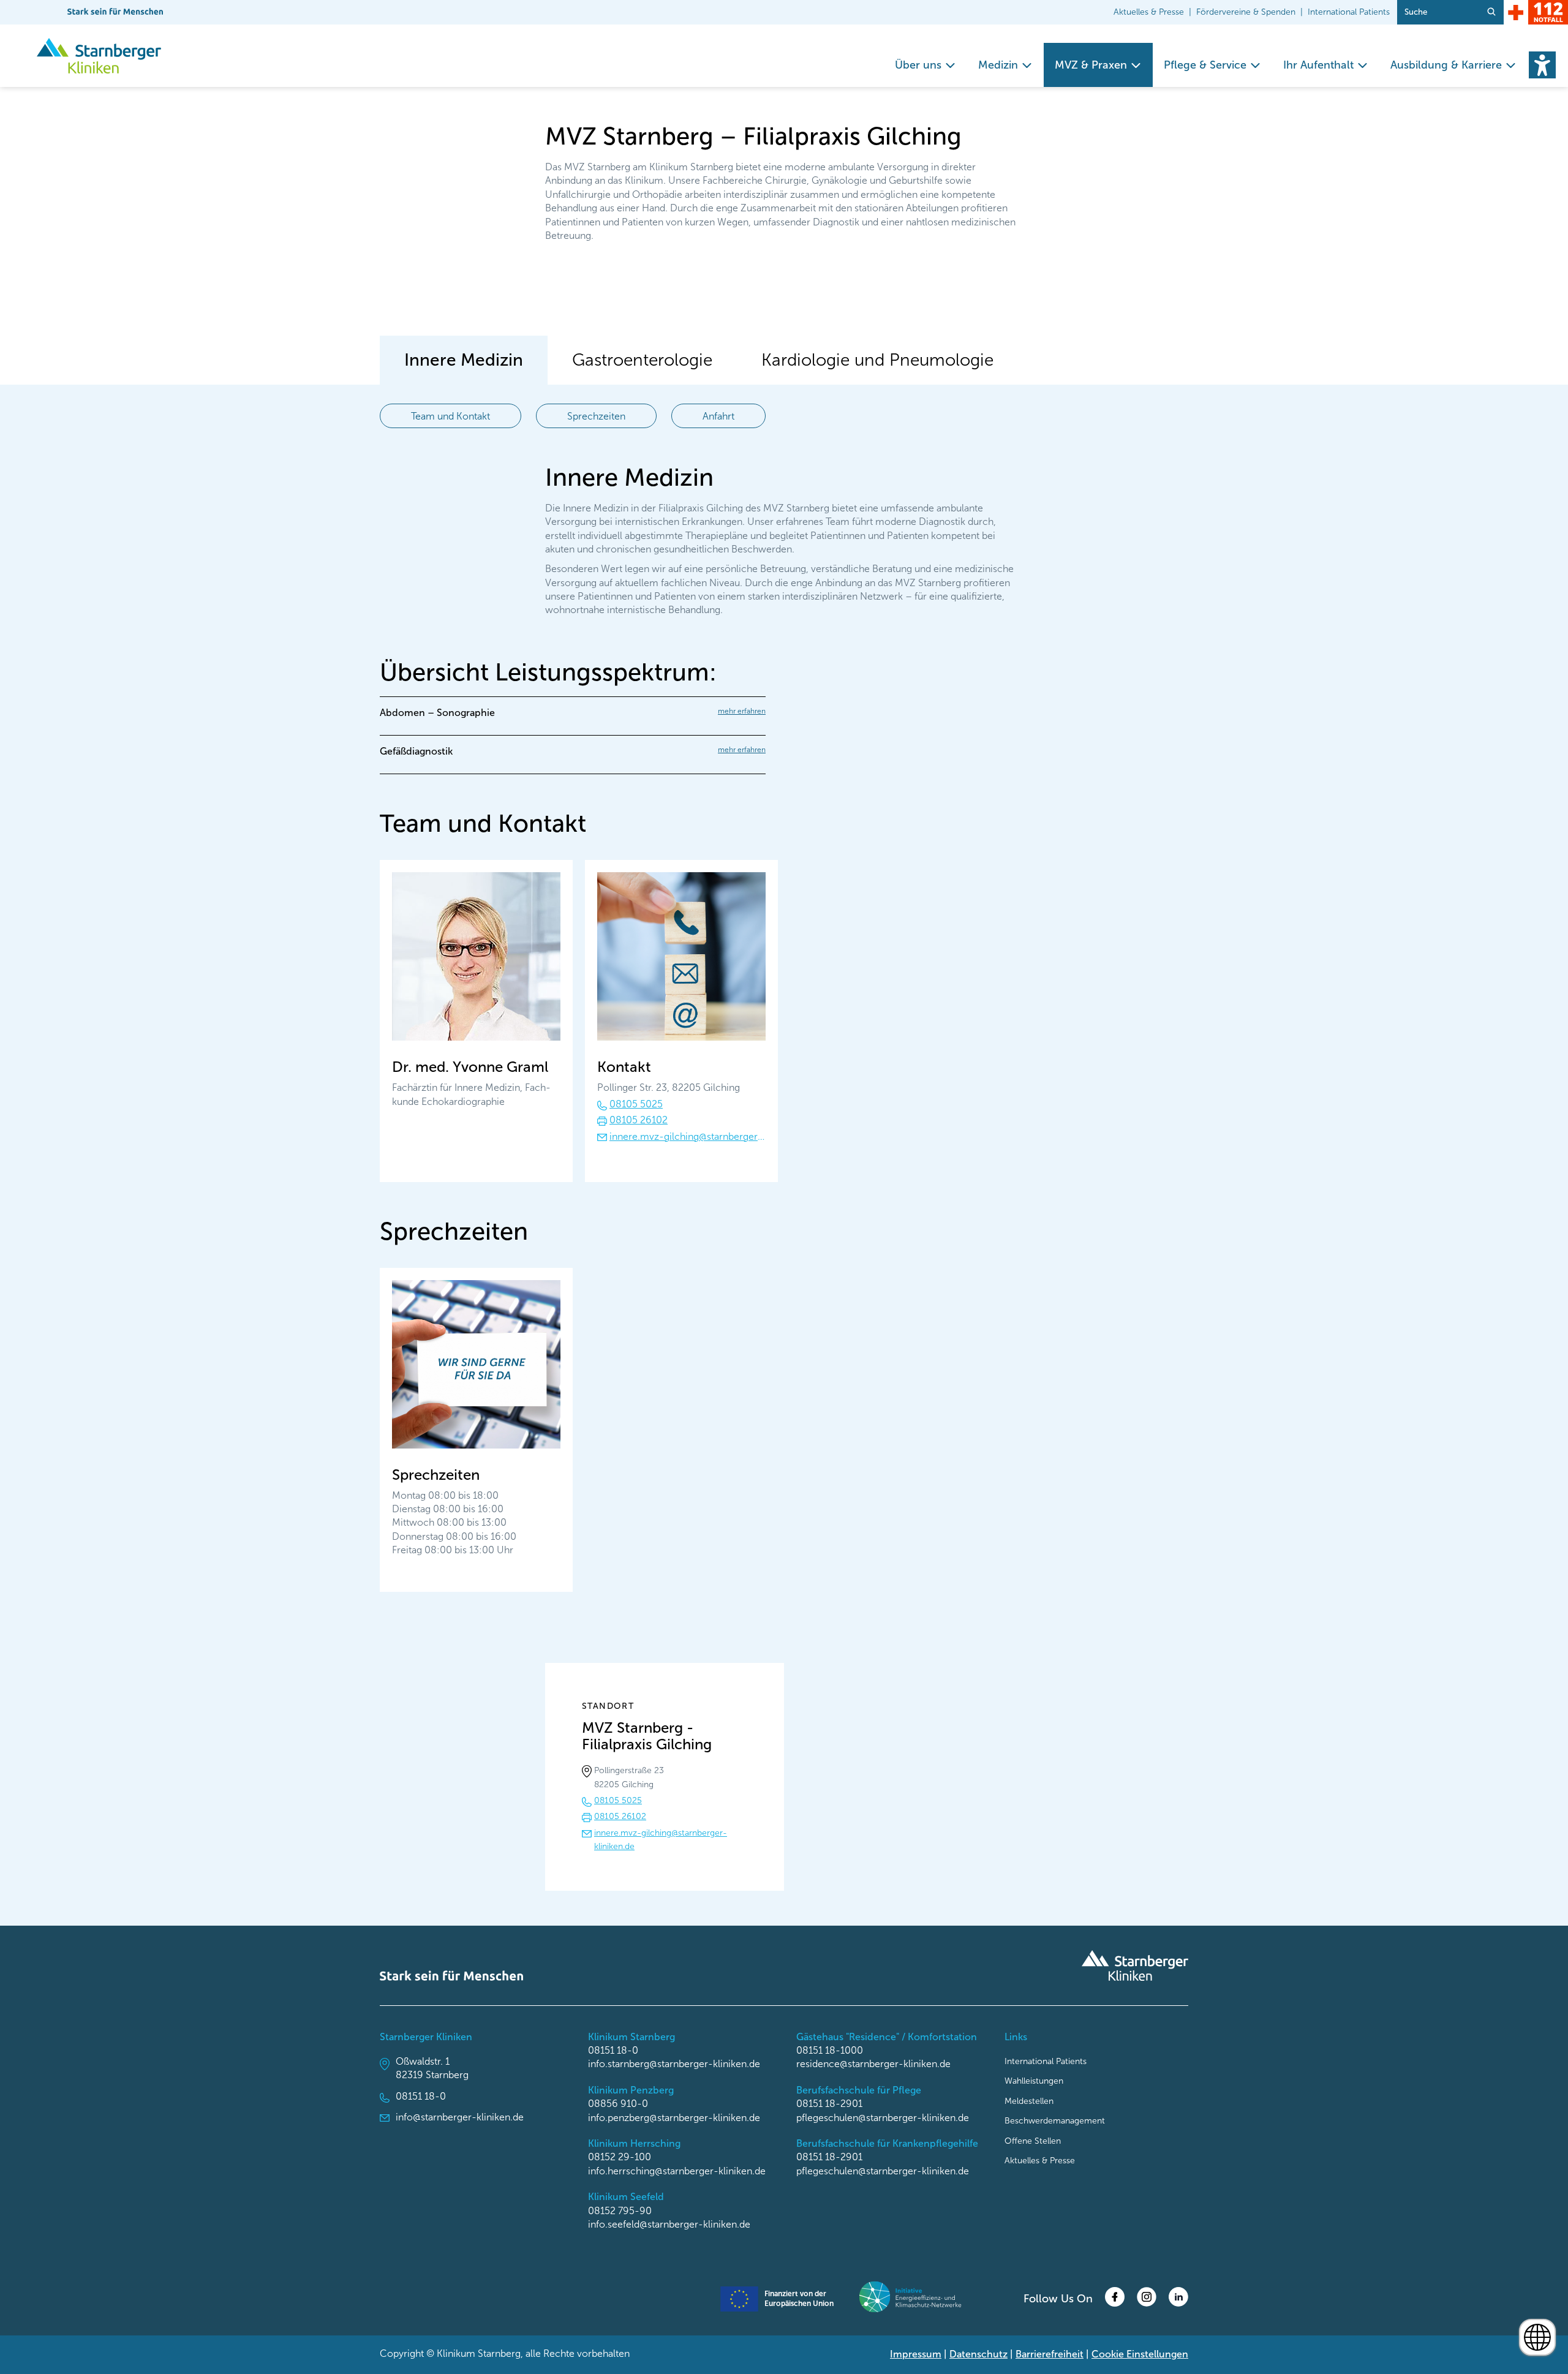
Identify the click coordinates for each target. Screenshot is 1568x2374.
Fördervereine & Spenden (1246, 12)
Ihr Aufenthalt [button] (1318, 65)
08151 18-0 (421, 2096)
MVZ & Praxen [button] (1091, 65)
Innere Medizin (464, 360)
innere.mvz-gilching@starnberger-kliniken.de (688, 1136)
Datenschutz (978, 2354)
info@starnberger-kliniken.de (460, 2117)
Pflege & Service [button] (1205, 65)
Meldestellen (1029, 2101)
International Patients (1349, 12)
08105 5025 (636, 1104)
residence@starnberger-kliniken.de (873, 2064)
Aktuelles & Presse (1149, 12)
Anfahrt (718, 416)
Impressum (916, 2354)
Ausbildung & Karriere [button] (1446, 65)
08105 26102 (639, 1120)
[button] (1542, 65)
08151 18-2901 (829, 2104)
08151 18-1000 (830, 2050)
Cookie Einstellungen (1140, 2354)
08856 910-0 (618, 2104)
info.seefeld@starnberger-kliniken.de (669, 2224)
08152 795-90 (620, 2211)
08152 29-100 (620, 2157)
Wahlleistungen (1034, 2081)
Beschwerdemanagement (1055, 2121)
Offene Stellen (1033, 2141)
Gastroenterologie (642, 360)
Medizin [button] (998, 65)
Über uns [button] (918, 65)
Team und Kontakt (450, 416)
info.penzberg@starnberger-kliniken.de (674, 2118)
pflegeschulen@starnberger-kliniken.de (883, 2118)
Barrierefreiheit (1050, 2354)
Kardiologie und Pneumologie (877, 360)
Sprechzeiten (596, 416)
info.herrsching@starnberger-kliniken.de (677, 2171)
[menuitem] (925, 65)
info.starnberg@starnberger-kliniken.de (674, 2064)
